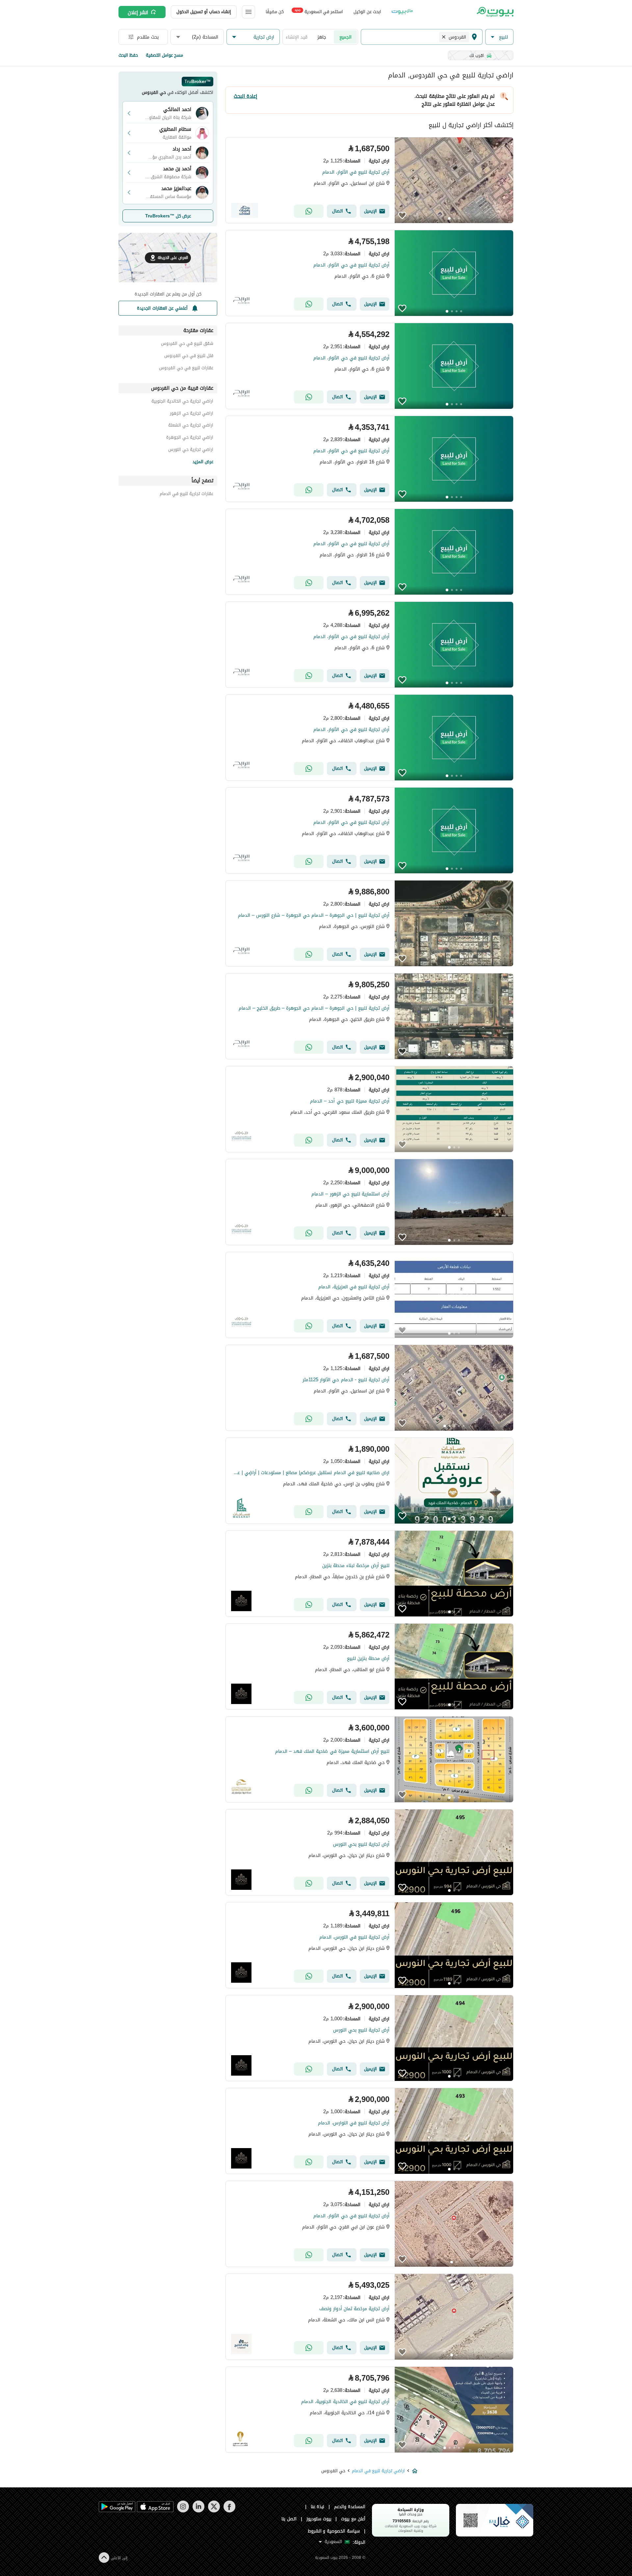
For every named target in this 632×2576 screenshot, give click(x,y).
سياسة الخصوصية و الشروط (334, 2531)
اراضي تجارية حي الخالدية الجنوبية (182, 402)
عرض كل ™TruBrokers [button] (168, 216)
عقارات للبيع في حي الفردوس (186, 369)
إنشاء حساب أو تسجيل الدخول (204, 12)
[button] (499, 37)
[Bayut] (495, 12)
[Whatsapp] (309, 211)
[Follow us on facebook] (229, 2511)
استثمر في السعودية (319, 11)
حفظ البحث (128, 55)
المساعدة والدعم (350, 2507)
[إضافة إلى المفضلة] (402, 215)
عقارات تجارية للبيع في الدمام (186, 495)
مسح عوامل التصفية (164, 55)
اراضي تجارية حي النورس (191, 450)
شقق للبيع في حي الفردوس (187, 344)
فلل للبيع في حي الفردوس (189, 357)
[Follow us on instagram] (183, 2511)
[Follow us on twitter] (214, 2511)
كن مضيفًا (275, 12)
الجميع (345, 37)
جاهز (322, 37)
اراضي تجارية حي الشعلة (191, 426)
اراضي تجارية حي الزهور (192, 414)
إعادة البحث (245, 96)
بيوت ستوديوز (319, 2519)
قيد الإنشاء (297, 37)
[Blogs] (402, 12)
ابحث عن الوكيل (367, 12)
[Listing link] (369, 180)
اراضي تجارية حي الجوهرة (190, 438)
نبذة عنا (318, 2507)
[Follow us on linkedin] (198, 2511)
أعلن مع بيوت (353, 2519)
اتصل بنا (289, 2519)
